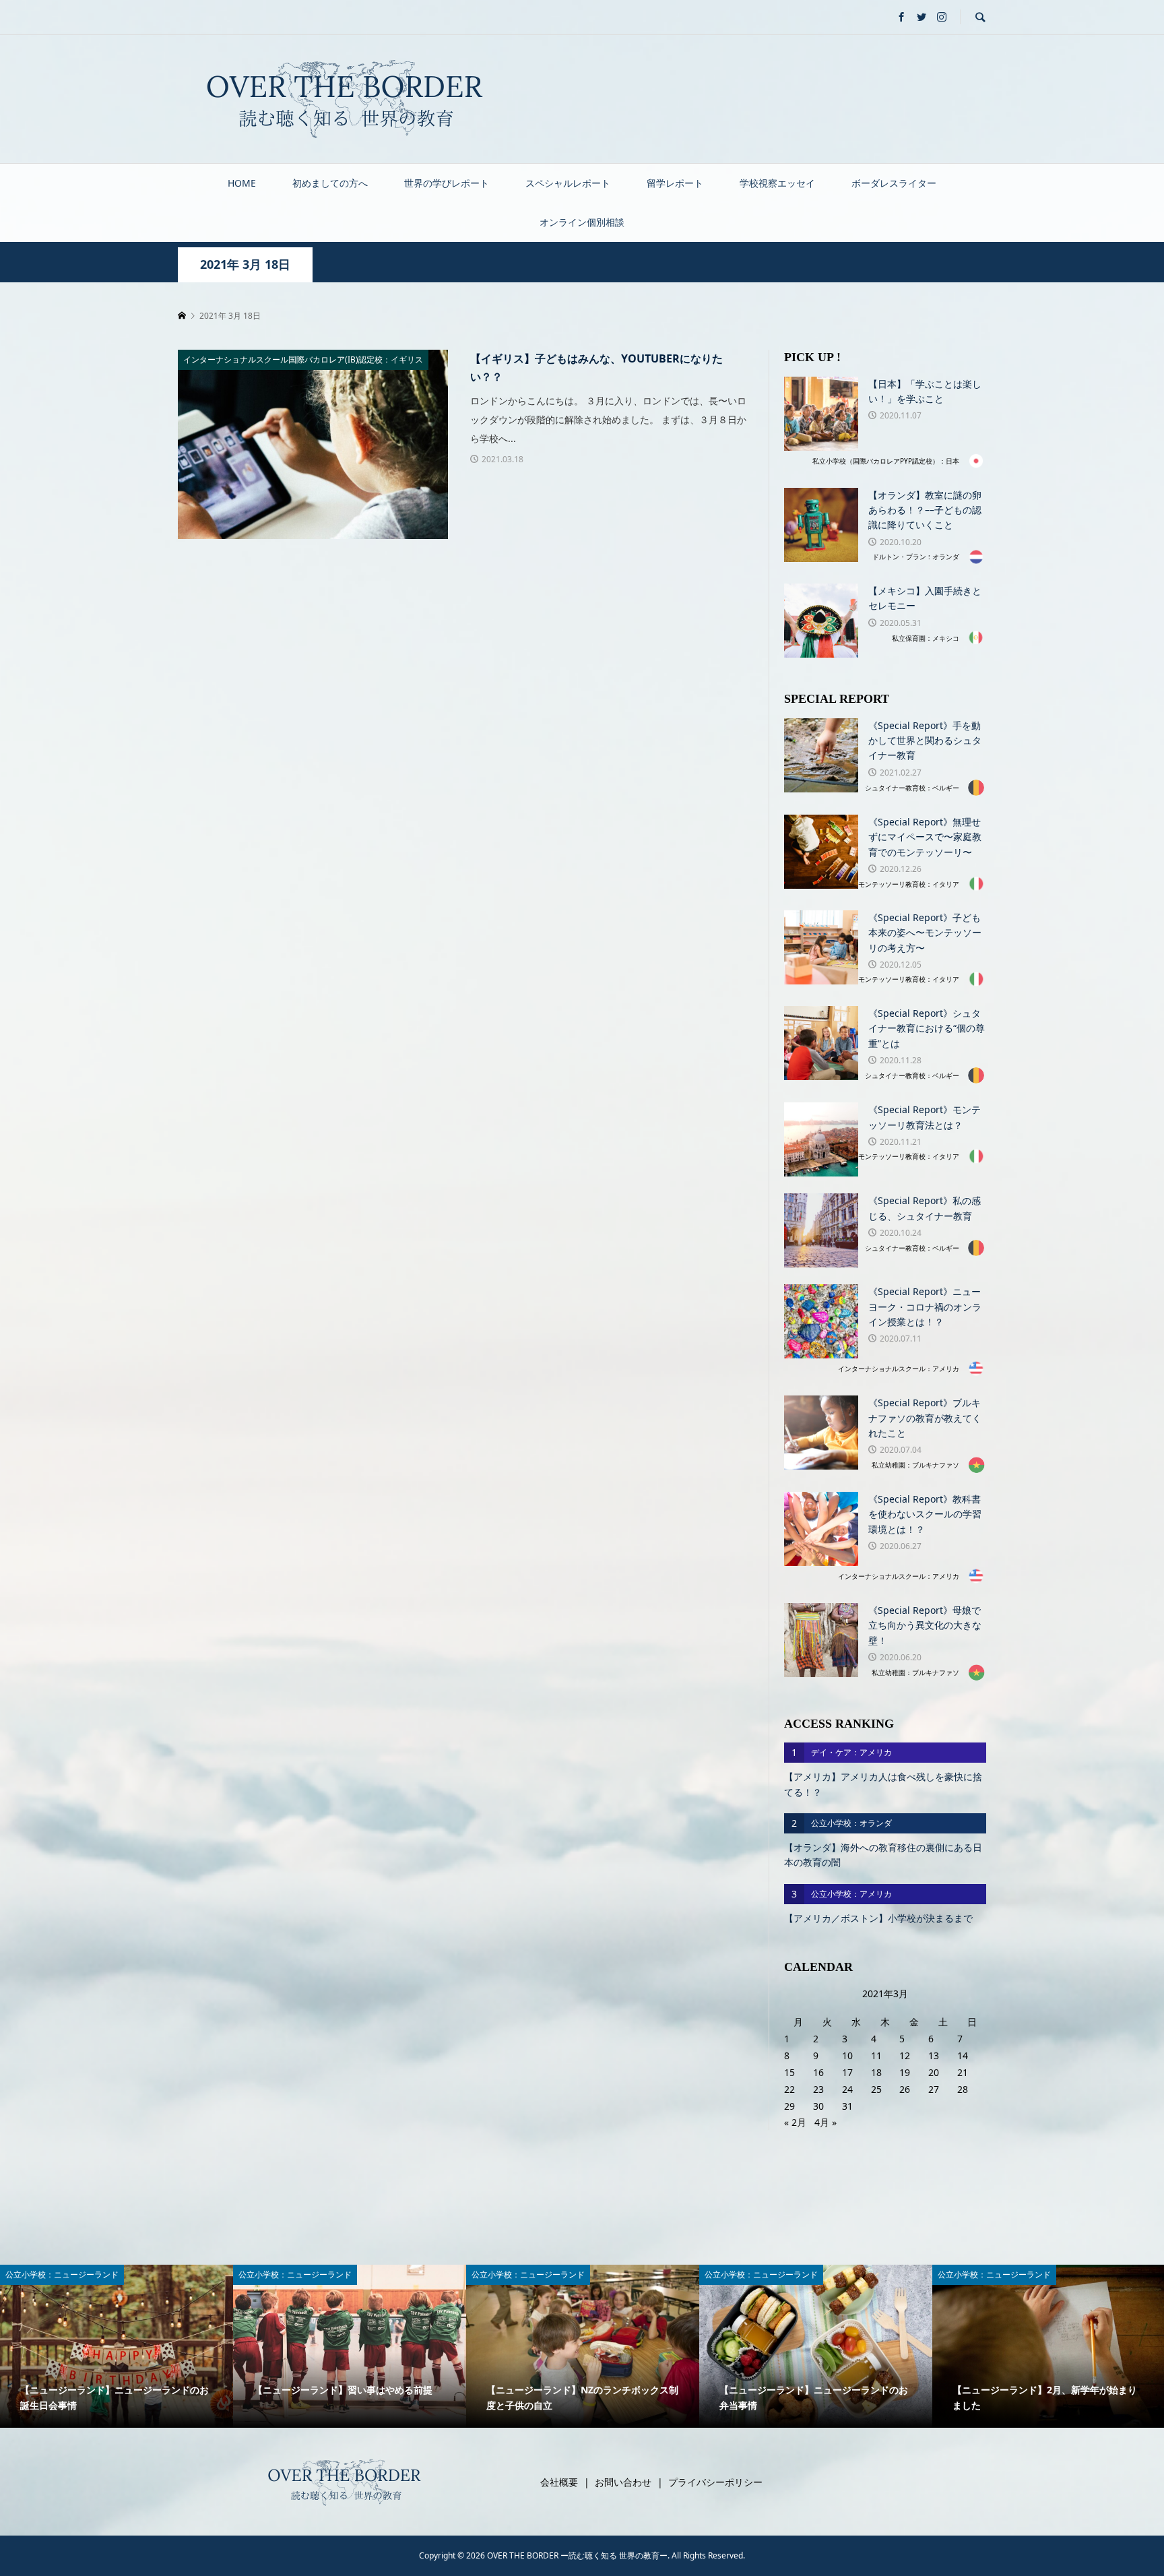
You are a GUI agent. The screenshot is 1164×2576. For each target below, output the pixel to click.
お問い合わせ (623, 2482)
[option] (117, 2346)
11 (876, 2055)
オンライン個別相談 (582, 222)
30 (818, 2106)
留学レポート (675, 183)
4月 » (826, 2122)
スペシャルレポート (568, 183)
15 (789, 2072)
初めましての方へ (330, 183)
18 (876, 2072)
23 (818, 2089)
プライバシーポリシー (715, 2482)
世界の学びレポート (447, 183)
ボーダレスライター (894, 183)
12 (905, 2055)
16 (818, 2072)
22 (789, 2089)
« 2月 (795, 2122)
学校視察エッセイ (777, 183)
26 (905, 2089)
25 (876, 2089)
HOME (242, 183)
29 (789, 2106)
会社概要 (559, 2482)
